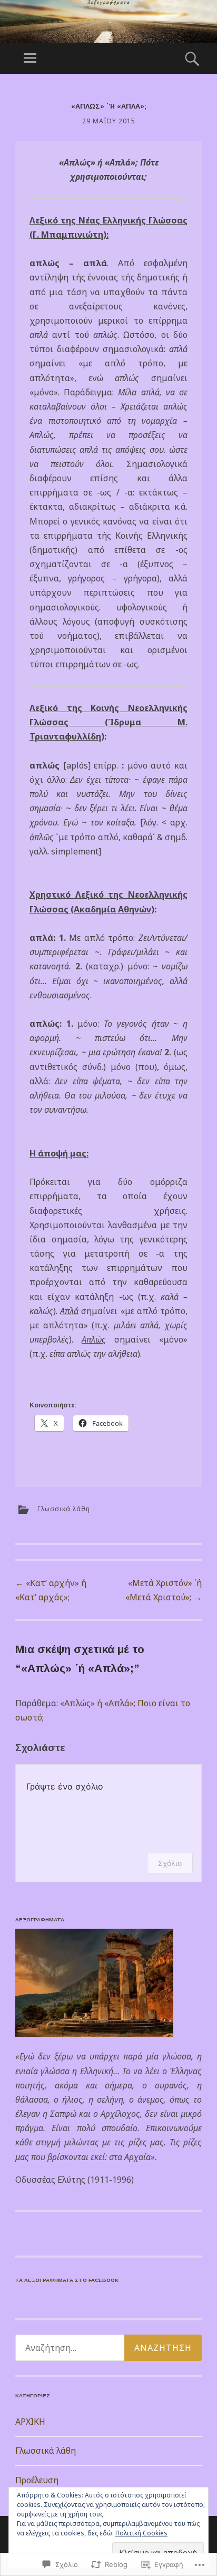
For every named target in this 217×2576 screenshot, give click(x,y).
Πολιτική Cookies (141, 2533)
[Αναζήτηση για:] (108, 2348)
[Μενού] (30, 59)
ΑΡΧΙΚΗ (30, 2422)
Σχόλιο (170, 1863)
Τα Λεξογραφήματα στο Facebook (67, 2280)
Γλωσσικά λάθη (64, 1509)
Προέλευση (37, 2480)
